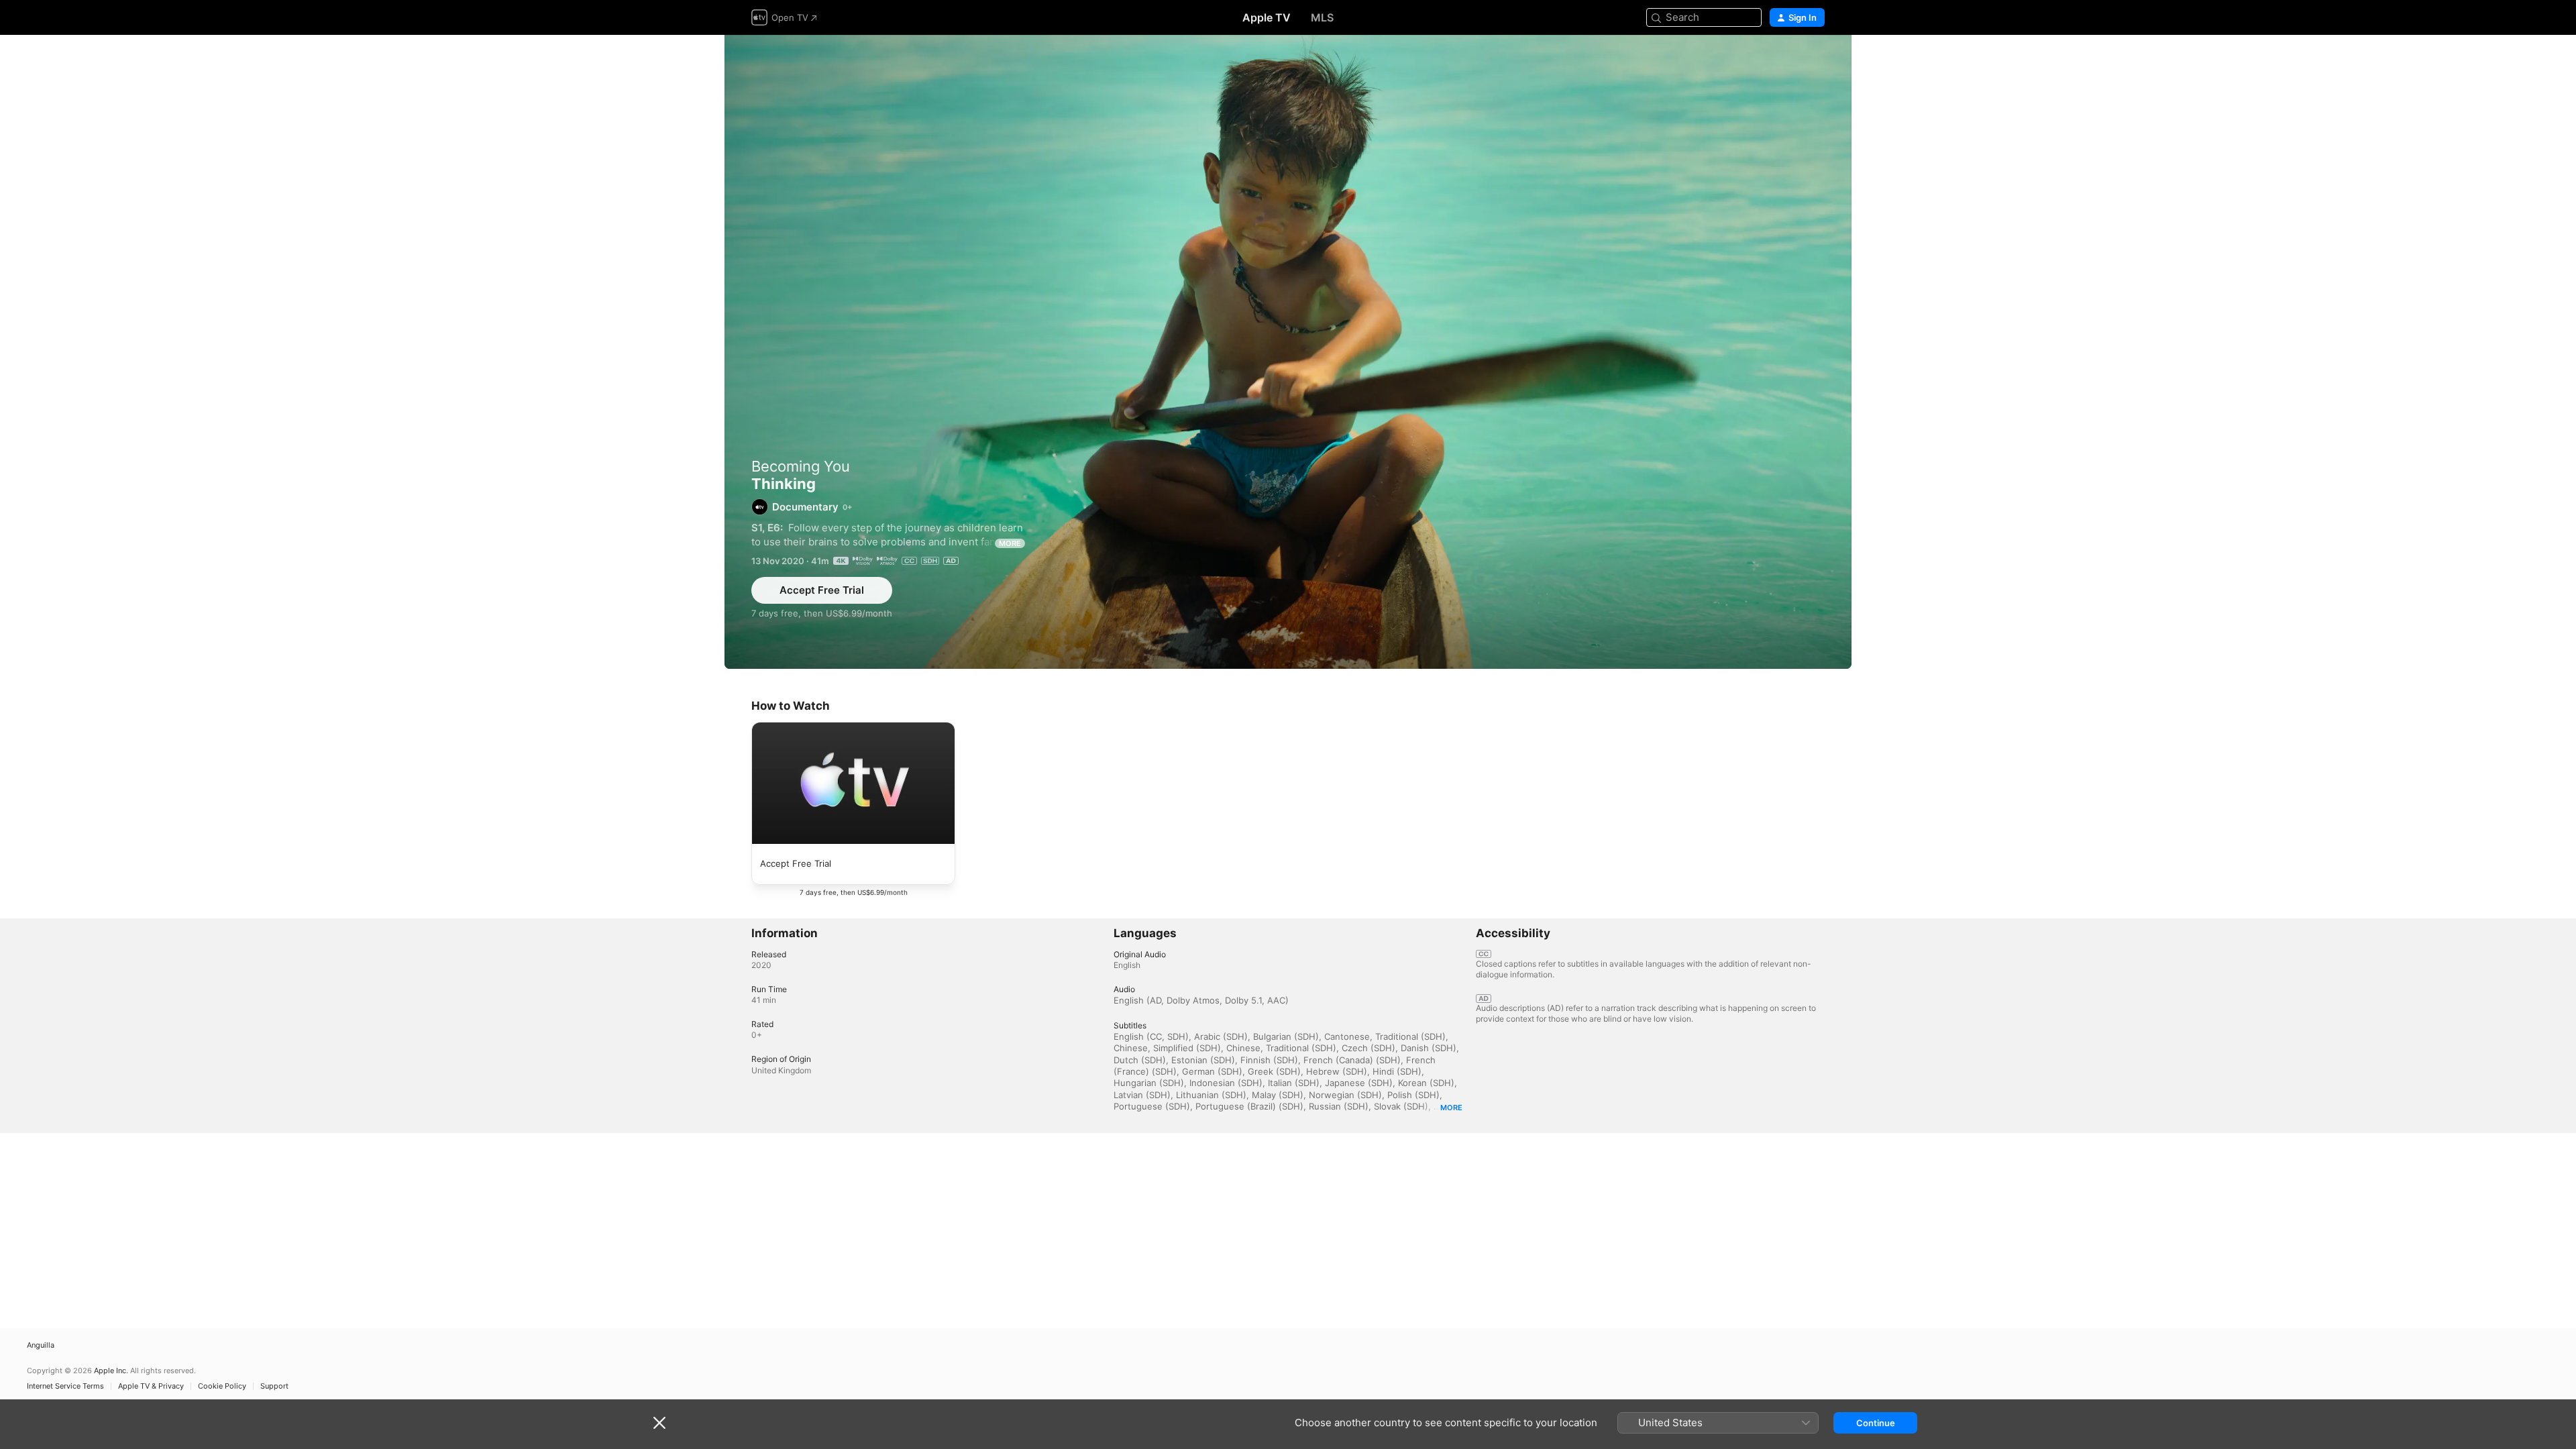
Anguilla (41, 1345)
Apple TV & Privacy (151, 1386)
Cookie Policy (222, 1386)
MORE (1010, 543)
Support (274, 1386)
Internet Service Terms (65, 1386)
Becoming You (801, 466)
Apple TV (1267, 17)
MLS (1322, 17)
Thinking (1288, 352)
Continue (1876, 1423)
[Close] (659, 1423)
